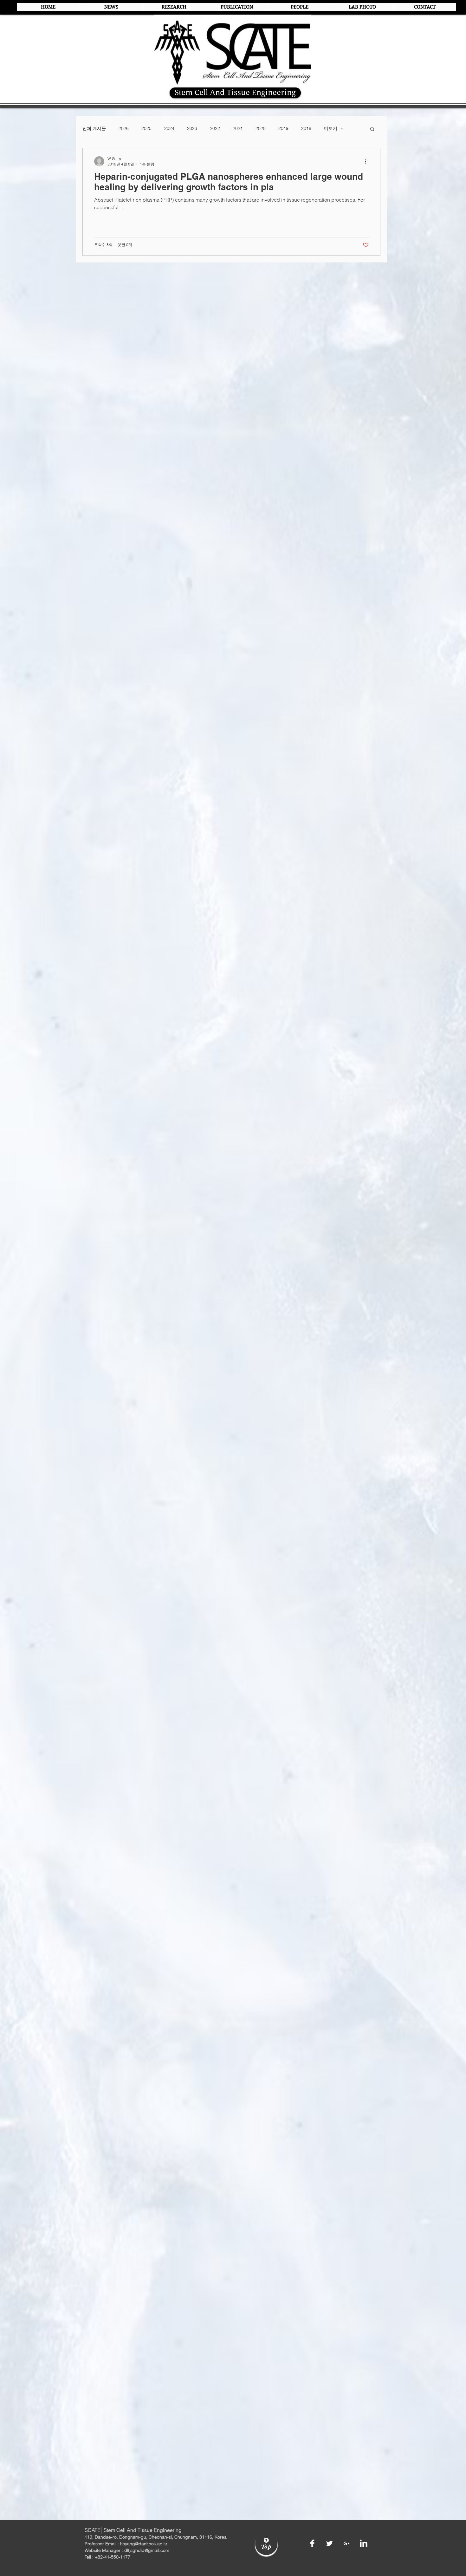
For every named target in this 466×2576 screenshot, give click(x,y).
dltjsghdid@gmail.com (147, 2550)
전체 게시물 (94, 128)
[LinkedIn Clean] (364, 2543)
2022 (215, 128)
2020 (261, 128)
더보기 (331, 128)
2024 (169, 128)
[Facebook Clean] (312, 2543)
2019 (283, 128)
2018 (306, 128)
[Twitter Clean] (329, 2543)
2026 (124, 128)
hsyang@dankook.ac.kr (144, 2544)
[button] (372, 129)
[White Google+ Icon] (346, 2543)
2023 (192, 128)
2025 (146, 128)
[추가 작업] (368, 161)
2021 (238, 128)
